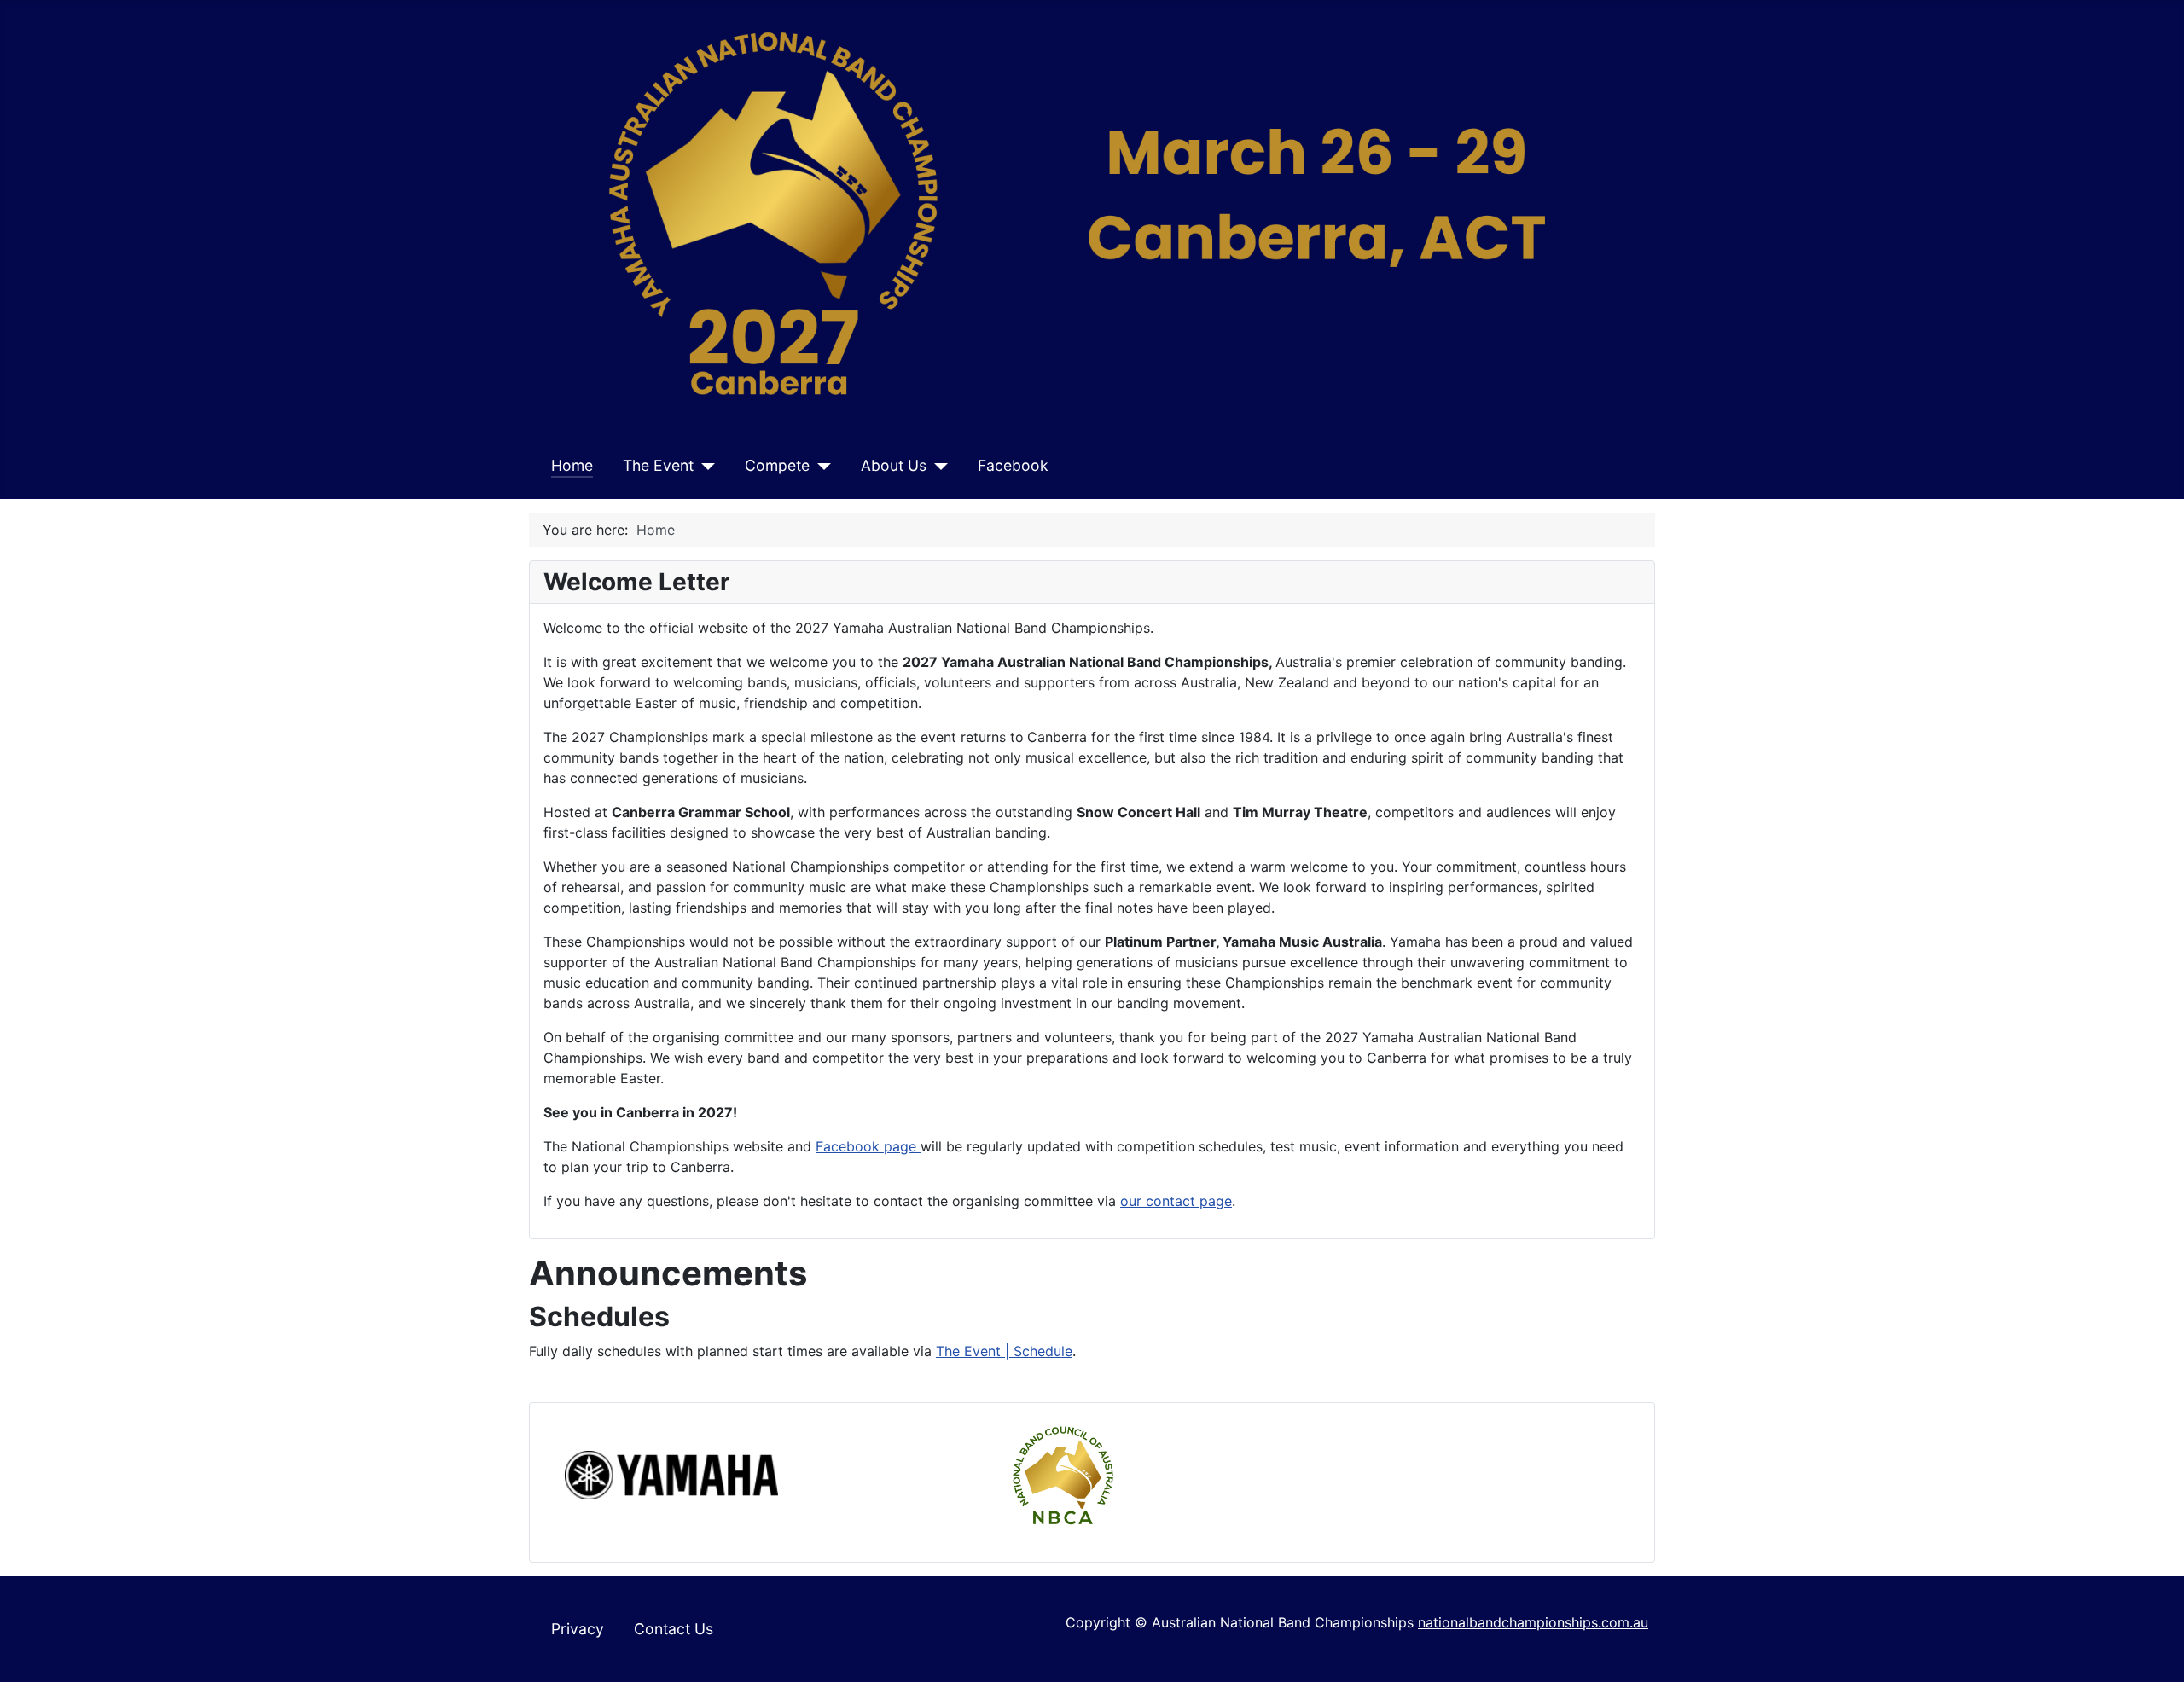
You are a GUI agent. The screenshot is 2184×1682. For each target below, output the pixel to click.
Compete (777, 465)
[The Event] (704, 466)
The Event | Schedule (1004, 1351)
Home (572, 465)
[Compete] (820, 466)
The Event (658, 465)
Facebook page (868, 1146)
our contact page (1176, 1201)
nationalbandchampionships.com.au (1533, 1622)
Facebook (1013, 465)
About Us (894, 465)
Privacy (578, 1629)
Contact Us (674, 1629)
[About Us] (937, 466)
